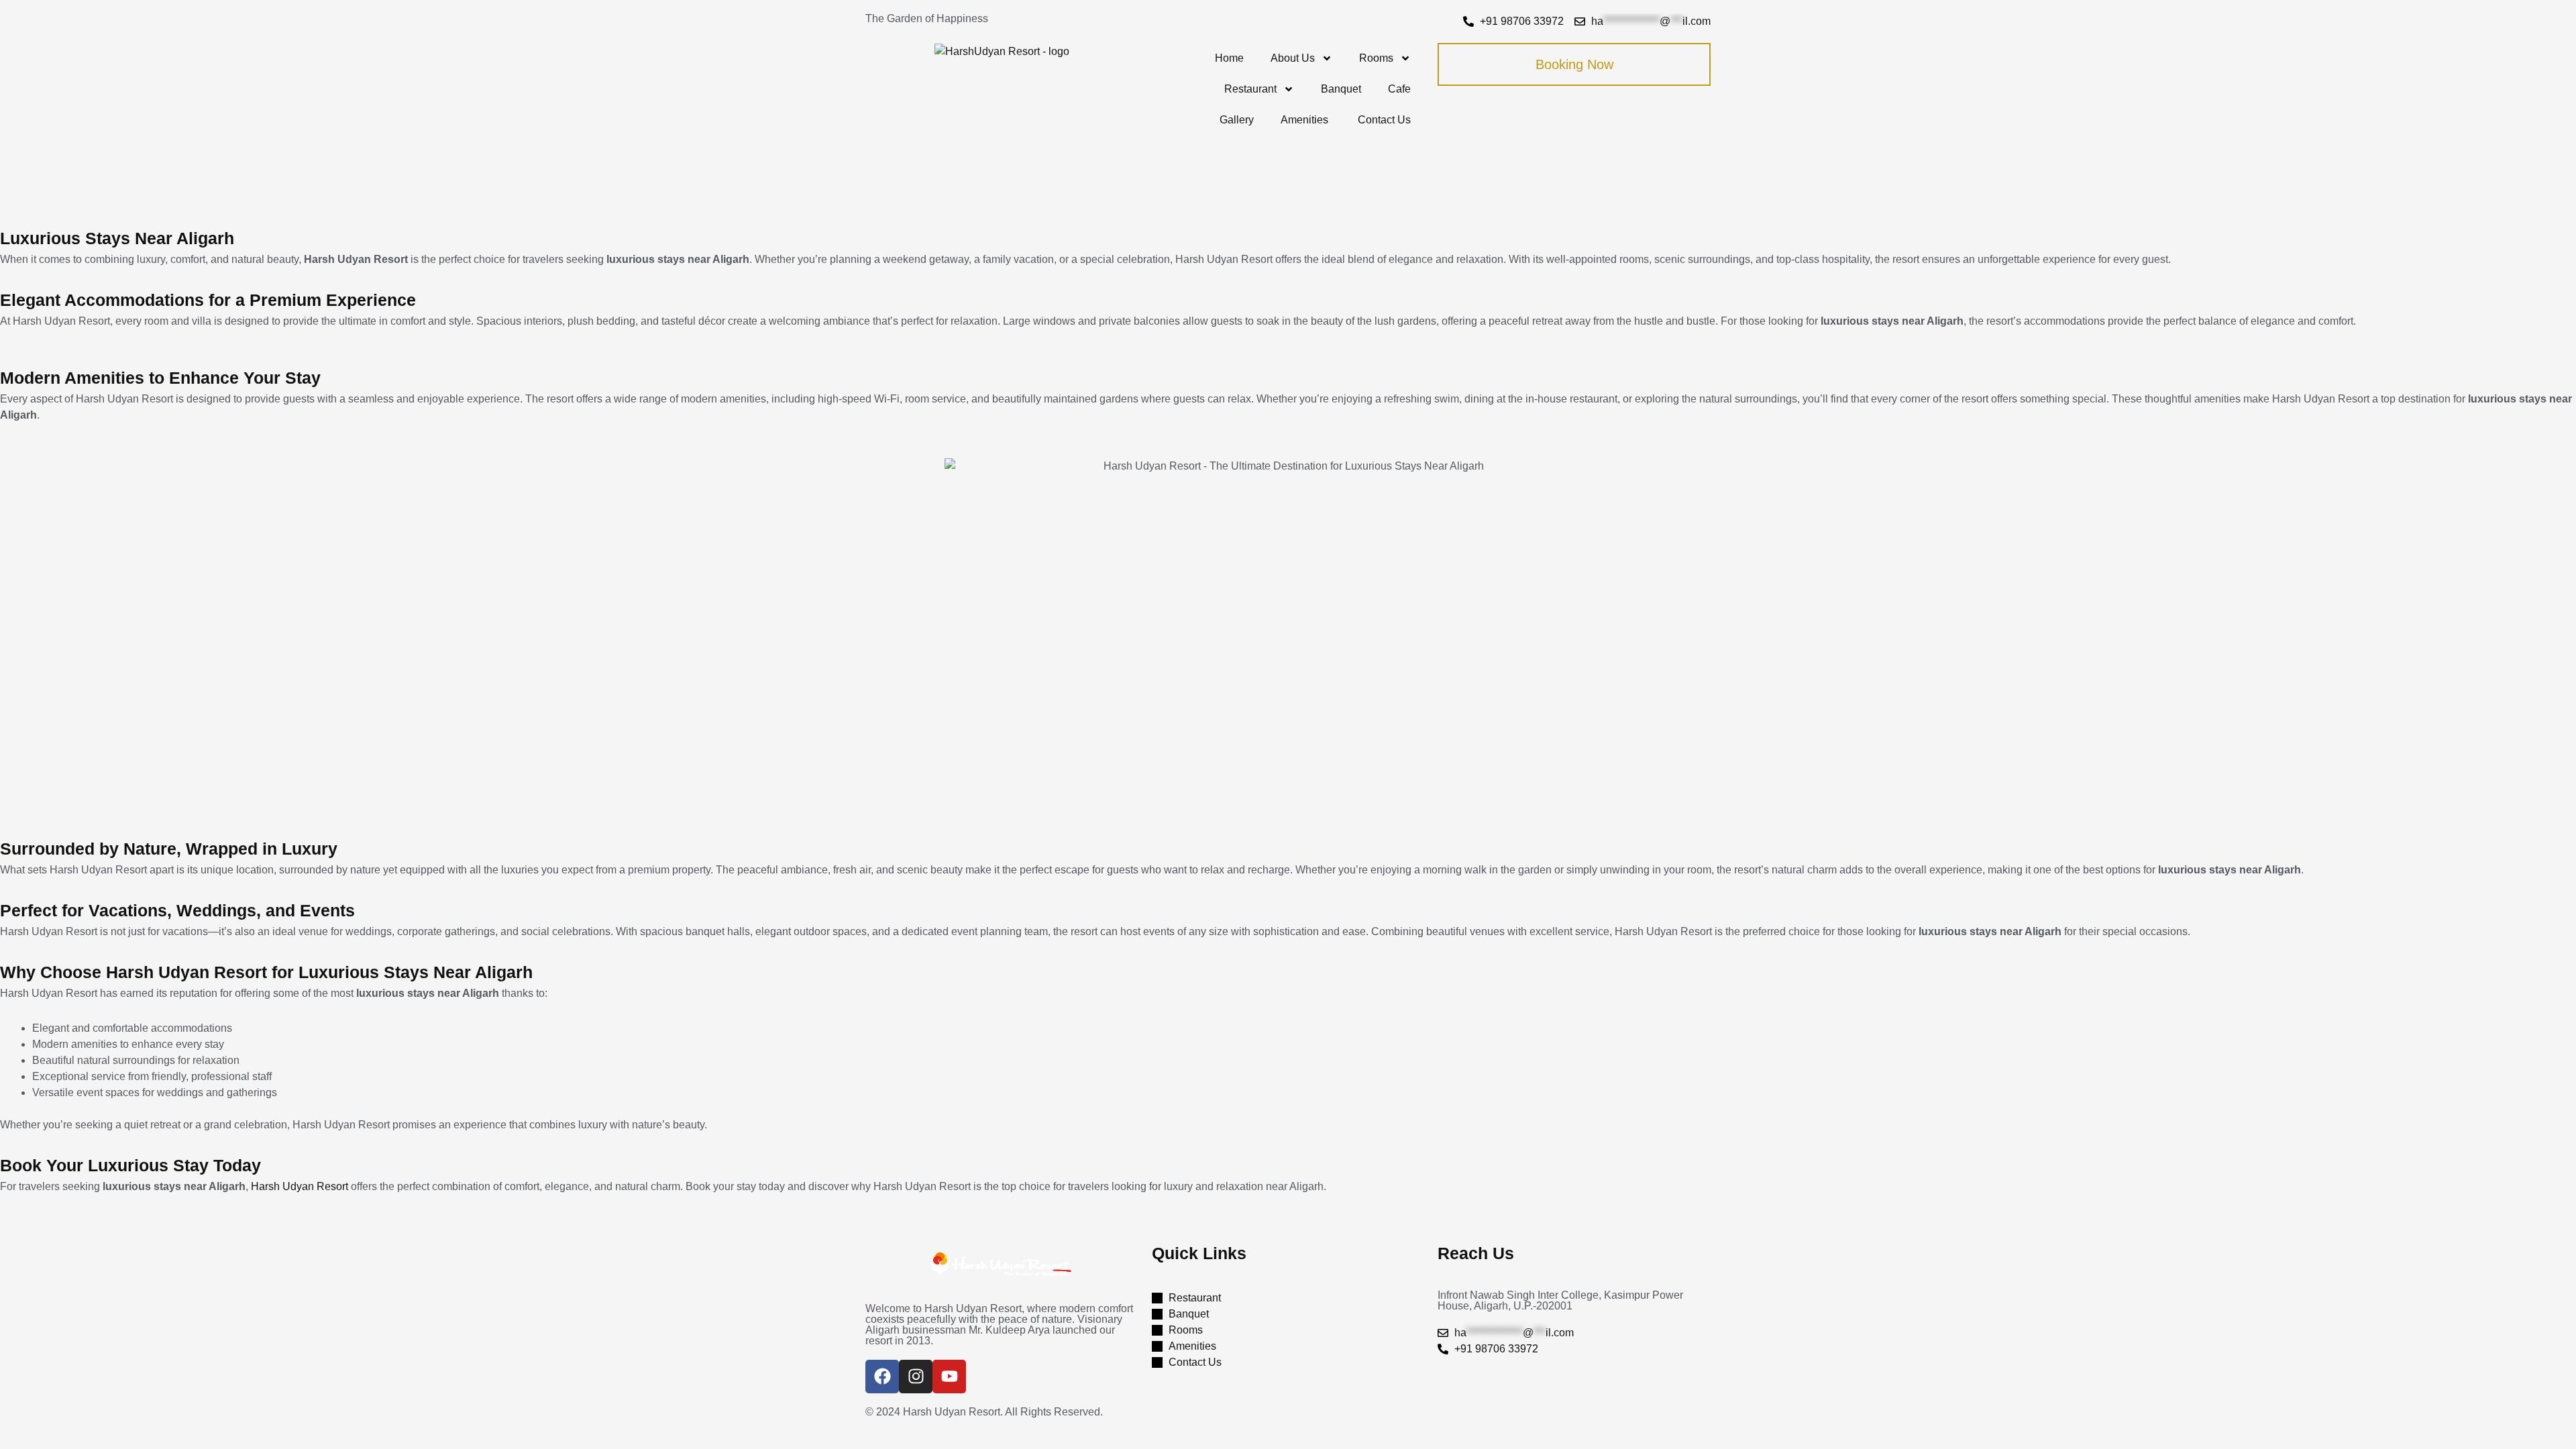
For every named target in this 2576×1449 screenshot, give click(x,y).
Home (1229, 58)
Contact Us (1384, 120)
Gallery (1237, 120)
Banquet (1341, 89)
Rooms (1376, 58)
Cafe (1399, 89)
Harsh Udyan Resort (300, 1186)
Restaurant (1250, 89)
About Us (1293, 58)
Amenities (1306, 120)
